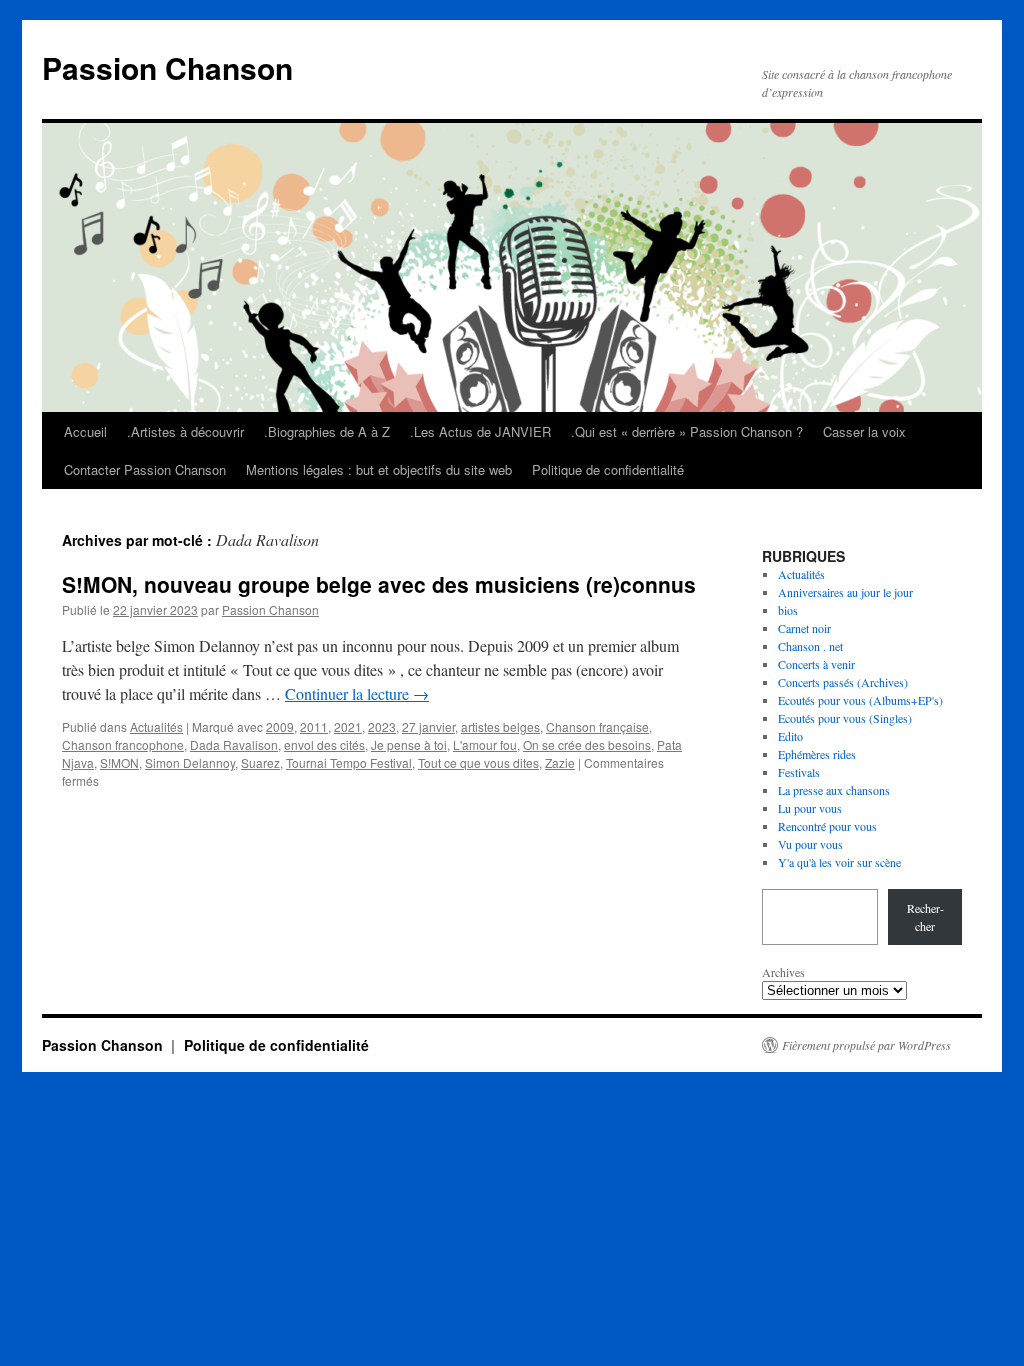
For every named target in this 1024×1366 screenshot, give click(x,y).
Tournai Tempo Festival (349, 762)
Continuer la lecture (357, 693)
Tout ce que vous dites (478, 762)
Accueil (85, 431)
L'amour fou (485, 744)
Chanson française (597, 726)
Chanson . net (810, 646)
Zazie (560, 762)
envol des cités (324, 744)
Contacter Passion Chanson (145, 469)
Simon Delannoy (190, 762)
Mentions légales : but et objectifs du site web (379, 469)
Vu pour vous (810, 844)
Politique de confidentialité (608, 469)
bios (788, 610)
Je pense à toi (409, 744)
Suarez (260, 762)
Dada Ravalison (234, 744)
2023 (382, 726)
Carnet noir (804, 628)
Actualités (156, 726)
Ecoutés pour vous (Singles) (845, 718)
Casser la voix (864, 431)
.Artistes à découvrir (185, 431)
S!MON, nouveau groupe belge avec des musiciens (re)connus (379, 584)
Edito (790, 736)
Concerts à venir (816, 664)
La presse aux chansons (834, 790)
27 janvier (428, 726)
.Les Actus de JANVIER (480, 431)
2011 (314, 726)
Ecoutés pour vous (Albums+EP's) (860, 700)
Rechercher (925, 917)
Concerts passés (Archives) (843, 682)
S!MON (119, 762)
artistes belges (500, 726)
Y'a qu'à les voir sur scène (839, 862)
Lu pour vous (810, 808)
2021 (348, 726)
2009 (280, 726)
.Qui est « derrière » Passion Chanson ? (687, 431)
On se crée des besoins (587, 744)
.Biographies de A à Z (327, 431)
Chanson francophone (123, 744)
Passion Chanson (167, 67)
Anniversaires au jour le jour (845, 592)
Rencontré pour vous (827, 826)
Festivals (799, 772)
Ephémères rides (817, 754)
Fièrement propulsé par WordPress (866, 1045)
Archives (783, 972)
